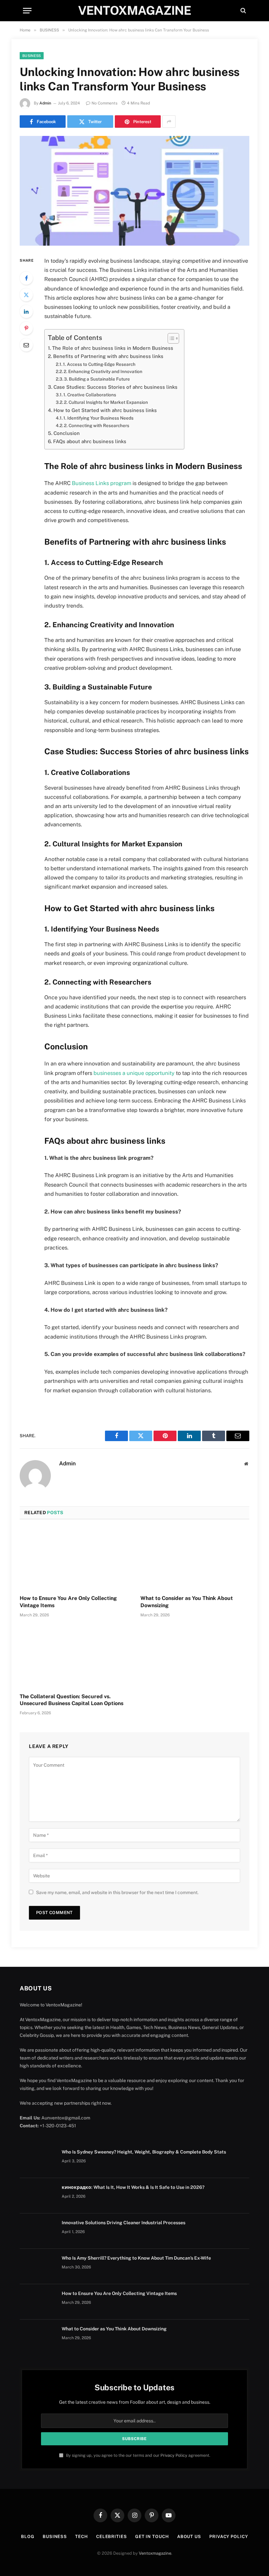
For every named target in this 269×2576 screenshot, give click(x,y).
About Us (189, 2537)
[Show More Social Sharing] (169, 122)
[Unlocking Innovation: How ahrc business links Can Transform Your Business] (134, 191)
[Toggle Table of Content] (170, 338)
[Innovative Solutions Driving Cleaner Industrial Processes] (38, 2231)
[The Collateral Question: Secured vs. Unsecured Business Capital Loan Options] (74, 1657)
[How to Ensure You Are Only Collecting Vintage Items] (74, 1559)
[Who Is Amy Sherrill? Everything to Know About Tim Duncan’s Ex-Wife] (38, 2266)
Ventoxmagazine (155, 2553)
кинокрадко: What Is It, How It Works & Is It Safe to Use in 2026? (133, 2187)
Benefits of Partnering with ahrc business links (108, 356)
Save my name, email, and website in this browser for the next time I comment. (117, 1892)
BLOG (28, 2537)
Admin (45, 103)
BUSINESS (32, 56)
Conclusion (67, 433)
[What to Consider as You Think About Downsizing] (195, 1559)
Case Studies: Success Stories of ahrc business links (115, 387)
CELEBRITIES (112, 2537)
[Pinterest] (26, 328)
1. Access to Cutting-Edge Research (99, 364)
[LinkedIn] (26, 311)
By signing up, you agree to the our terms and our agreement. (138, 2455)
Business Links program (102, 483)
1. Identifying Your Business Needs (98, 418)
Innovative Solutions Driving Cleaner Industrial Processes (124, 2223)
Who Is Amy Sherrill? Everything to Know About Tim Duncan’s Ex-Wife (136, 2258)
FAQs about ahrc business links (90, 441)
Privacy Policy (174, 2455)
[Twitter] (26, 295)
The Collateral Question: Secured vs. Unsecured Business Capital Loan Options (72, 1700)
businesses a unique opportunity (134, 1073)
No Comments (104, 103)
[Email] (26, 345)
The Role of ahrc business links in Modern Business (113, 348)
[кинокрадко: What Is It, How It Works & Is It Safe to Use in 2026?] (38, 2196)
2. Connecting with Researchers (97, 425)
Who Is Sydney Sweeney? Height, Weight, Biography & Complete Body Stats (144, 2152)
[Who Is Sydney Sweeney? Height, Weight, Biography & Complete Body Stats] (38, 2160)
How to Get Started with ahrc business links (105, 410)
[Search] (243, 11)
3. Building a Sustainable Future (97, 379)
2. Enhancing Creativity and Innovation (103, 371)
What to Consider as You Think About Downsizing (187, 1602)
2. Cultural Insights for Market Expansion (106, 402)
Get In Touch (152, 2537)
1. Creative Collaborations (90, 395)
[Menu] (27, 11)
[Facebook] (26, 278)
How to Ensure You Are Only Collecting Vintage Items (68, 1602)
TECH (82, 2537)
